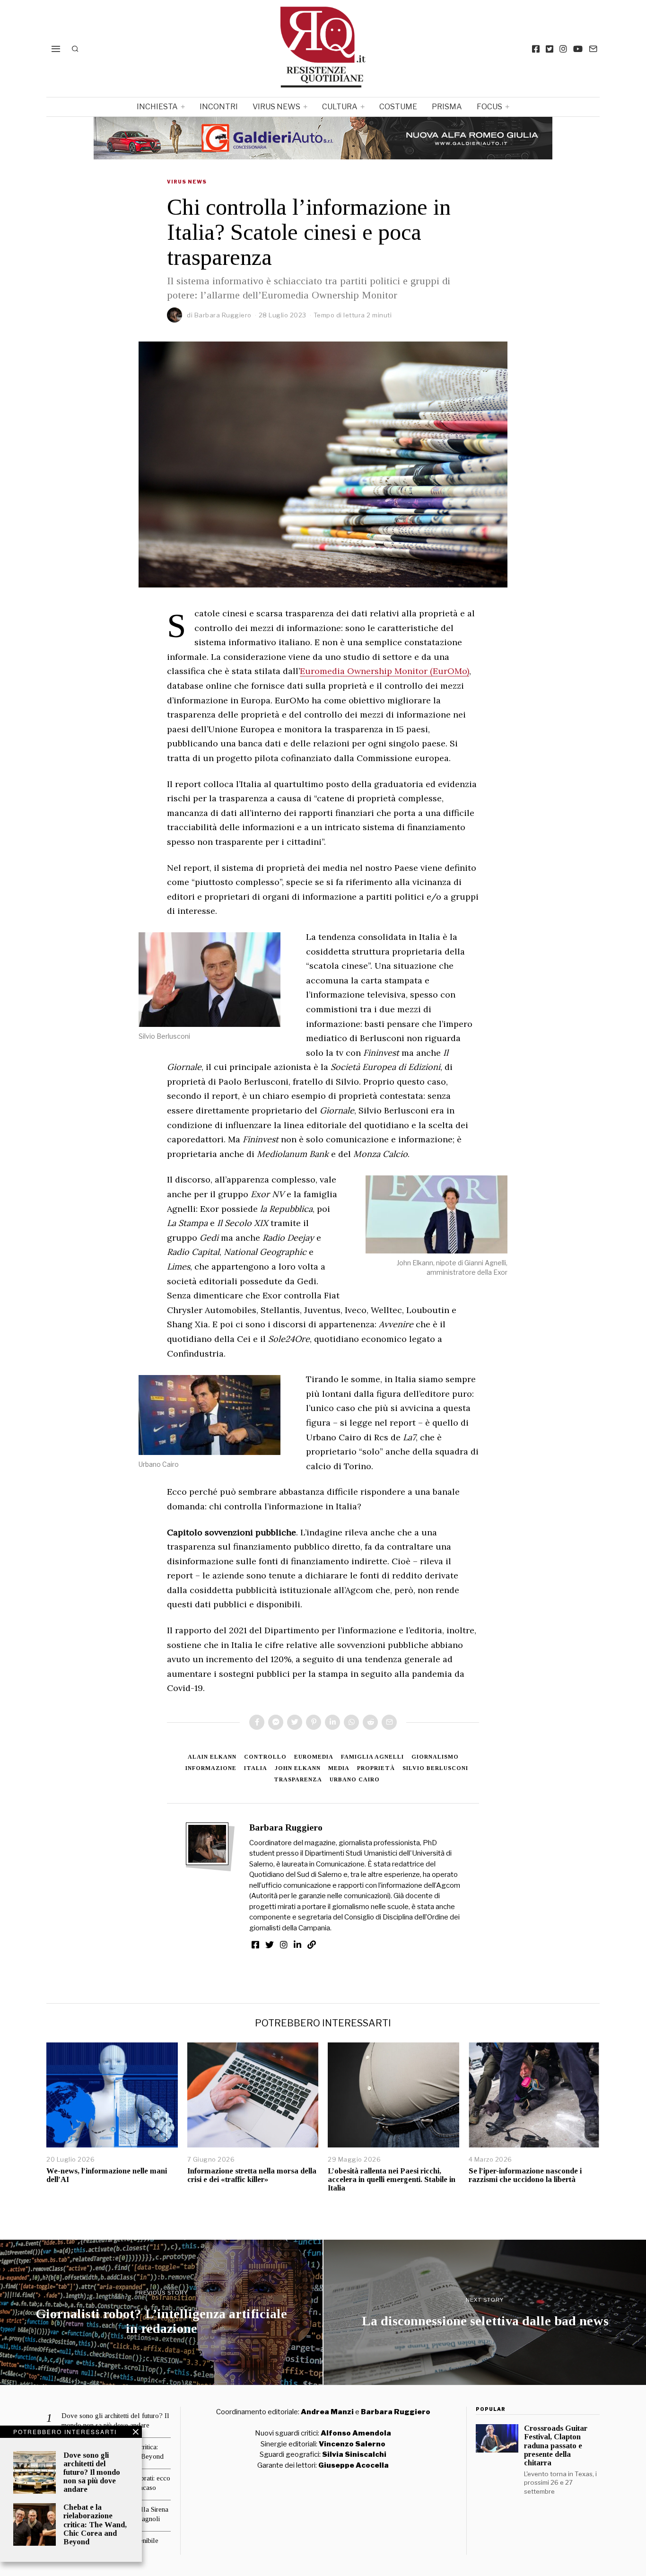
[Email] (593, 49)
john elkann (298, 1768)
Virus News (276, 107)
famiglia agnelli (372, 1757)
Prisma (447, 107)
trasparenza (298, 1779)
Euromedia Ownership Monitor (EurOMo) (384, 671)
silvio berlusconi (435, 1768)
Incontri (219, 107)
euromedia (314, 1757)
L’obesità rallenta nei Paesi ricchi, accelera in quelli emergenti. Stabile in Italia (392, 2179)
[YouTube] (578, 49)
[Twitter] (550, 49)
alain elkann (212, 1757)
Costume (398, 107)
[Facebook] (536, 49)
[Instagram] (563, 49)
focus (489, 107)
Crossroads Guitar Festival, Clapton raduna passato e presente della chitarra (556, 2445)
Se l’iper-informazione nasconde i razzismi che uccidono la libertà (525, 2175)
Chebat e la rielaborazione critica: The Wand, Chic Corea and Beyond (95, 2524)
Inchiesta (157, 107)
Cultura (340, 107)
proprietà (376, 1768)
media (339, 1768)
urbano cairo (355, 1779)
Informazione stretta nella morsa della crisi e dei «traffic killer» (252, 2175)
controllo (265, 1757)
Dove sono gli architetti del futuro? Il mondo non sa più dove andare (92, 2472)
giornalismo (435, 1757)
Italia (256, 1768)
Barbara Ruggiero (223, 315)
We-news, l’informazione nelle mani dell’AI (107, 2175)
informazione (211, 1768)
